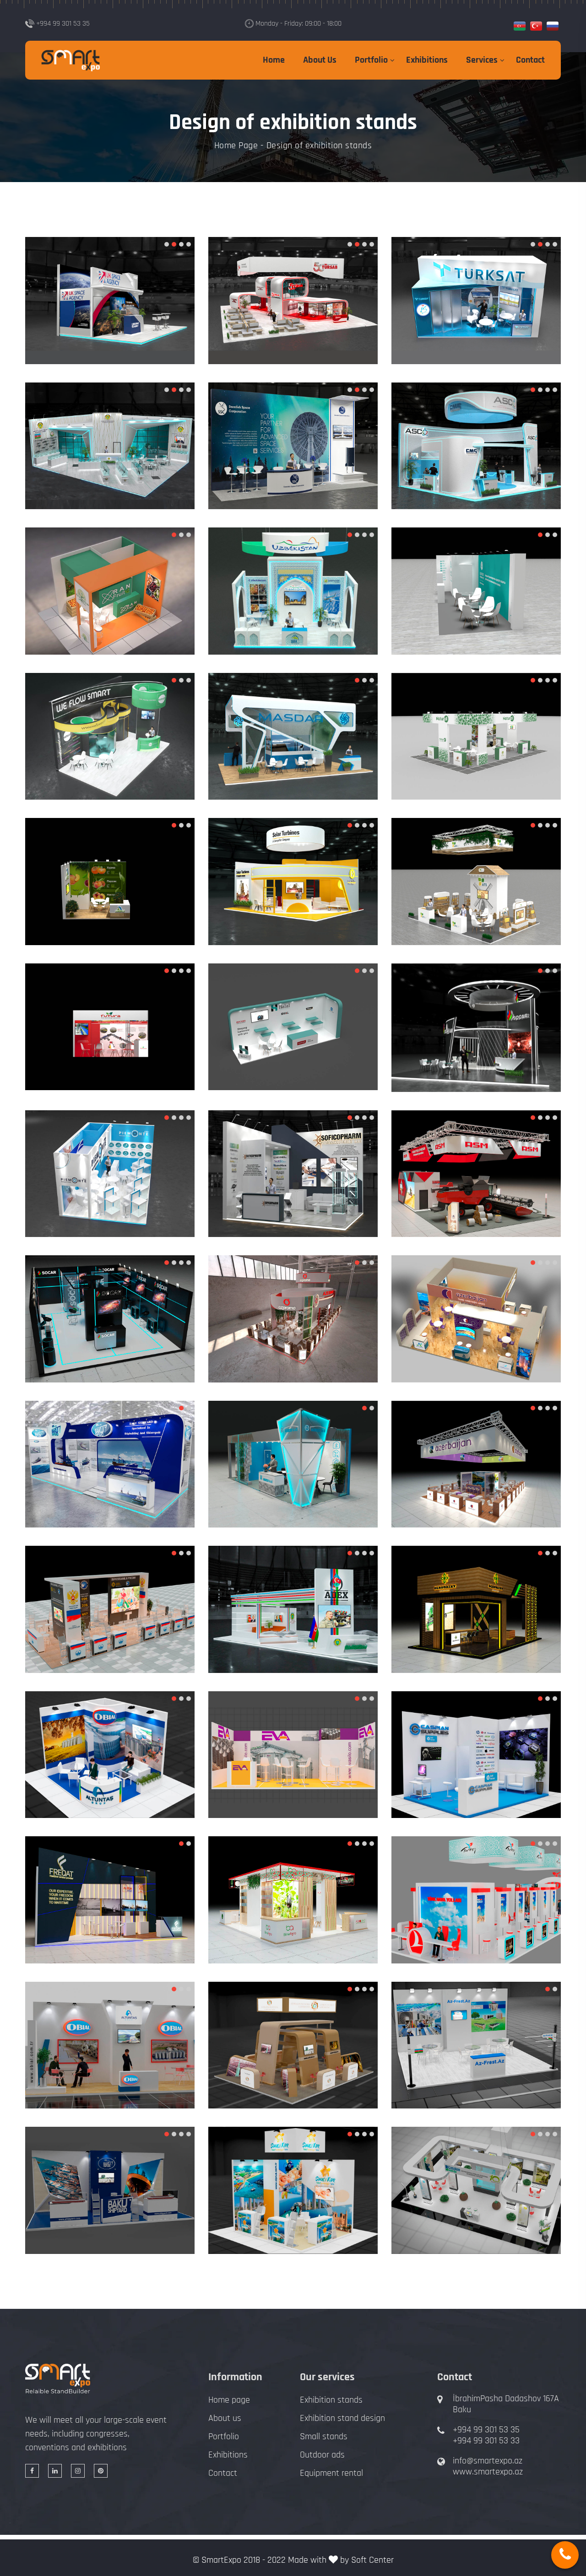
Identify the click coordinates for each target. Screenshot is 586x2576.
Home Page (236, 145)
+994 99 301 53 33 (486, 2441)
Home (274, 60)
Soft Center (372, 2560)
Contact (530, 60)
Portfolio (371, 60)
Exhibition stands (331, 2400)
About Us (320, 60)
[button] (167, 244)
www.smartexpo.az (488, 2472)
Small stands (324, 2436)
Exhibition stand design (342, 2418)
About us (225, 2418)
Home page (229, 2400)
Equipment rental (331, 2473)
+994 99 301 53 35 (486, 2430)
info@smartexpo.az (488, 2461)
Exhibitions (427, 60)
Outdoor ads (322, 2455)
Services (482, 60)
